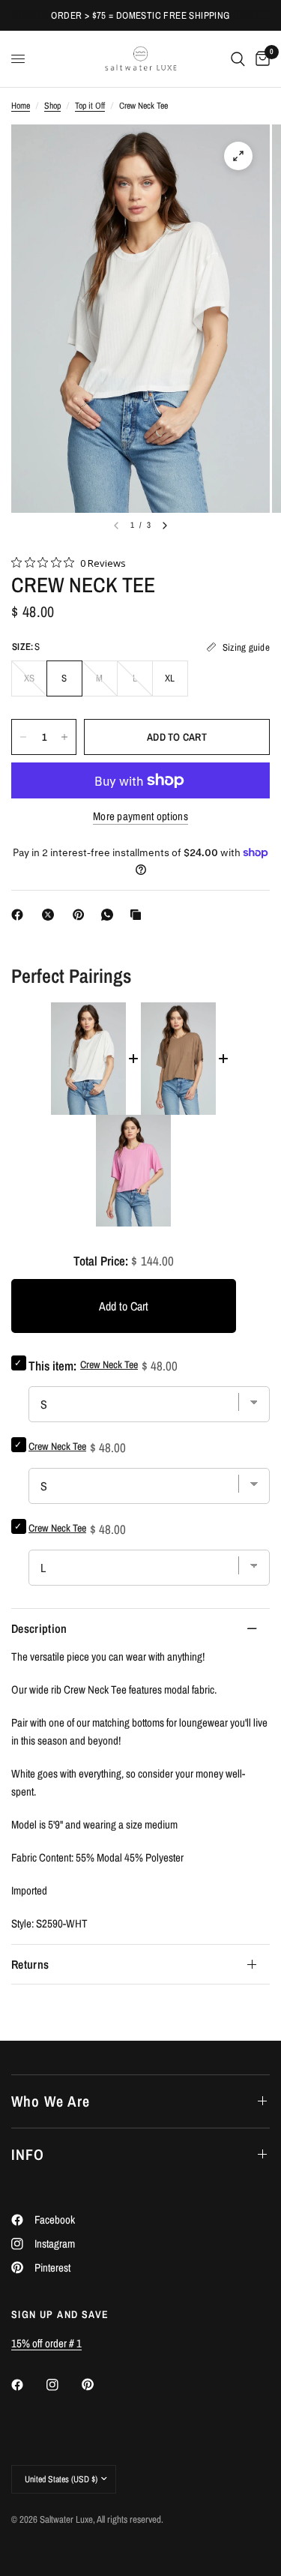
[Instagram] (63, 2385)
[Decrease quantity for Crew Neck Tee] (23, 737)
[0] (260, 59)
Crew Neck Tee (57, 1446)
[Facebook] (20, 915)
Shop (52, 106)
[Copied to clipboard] (139, 915)
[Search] (238, 59)
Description (39, 1628)
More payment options (140, 816)
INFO (28, 2154)
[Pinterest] (82, 915)
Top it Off (90, 106)
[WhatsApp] (110, 915)
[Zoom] (238, 156)
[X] (51, 915)
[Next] (165, 526)
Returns (30, 1964)
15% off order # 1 (46, 2343)
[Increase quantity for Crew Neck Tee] (64, 737)
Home (21, 106)
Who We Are (51, 2101)
